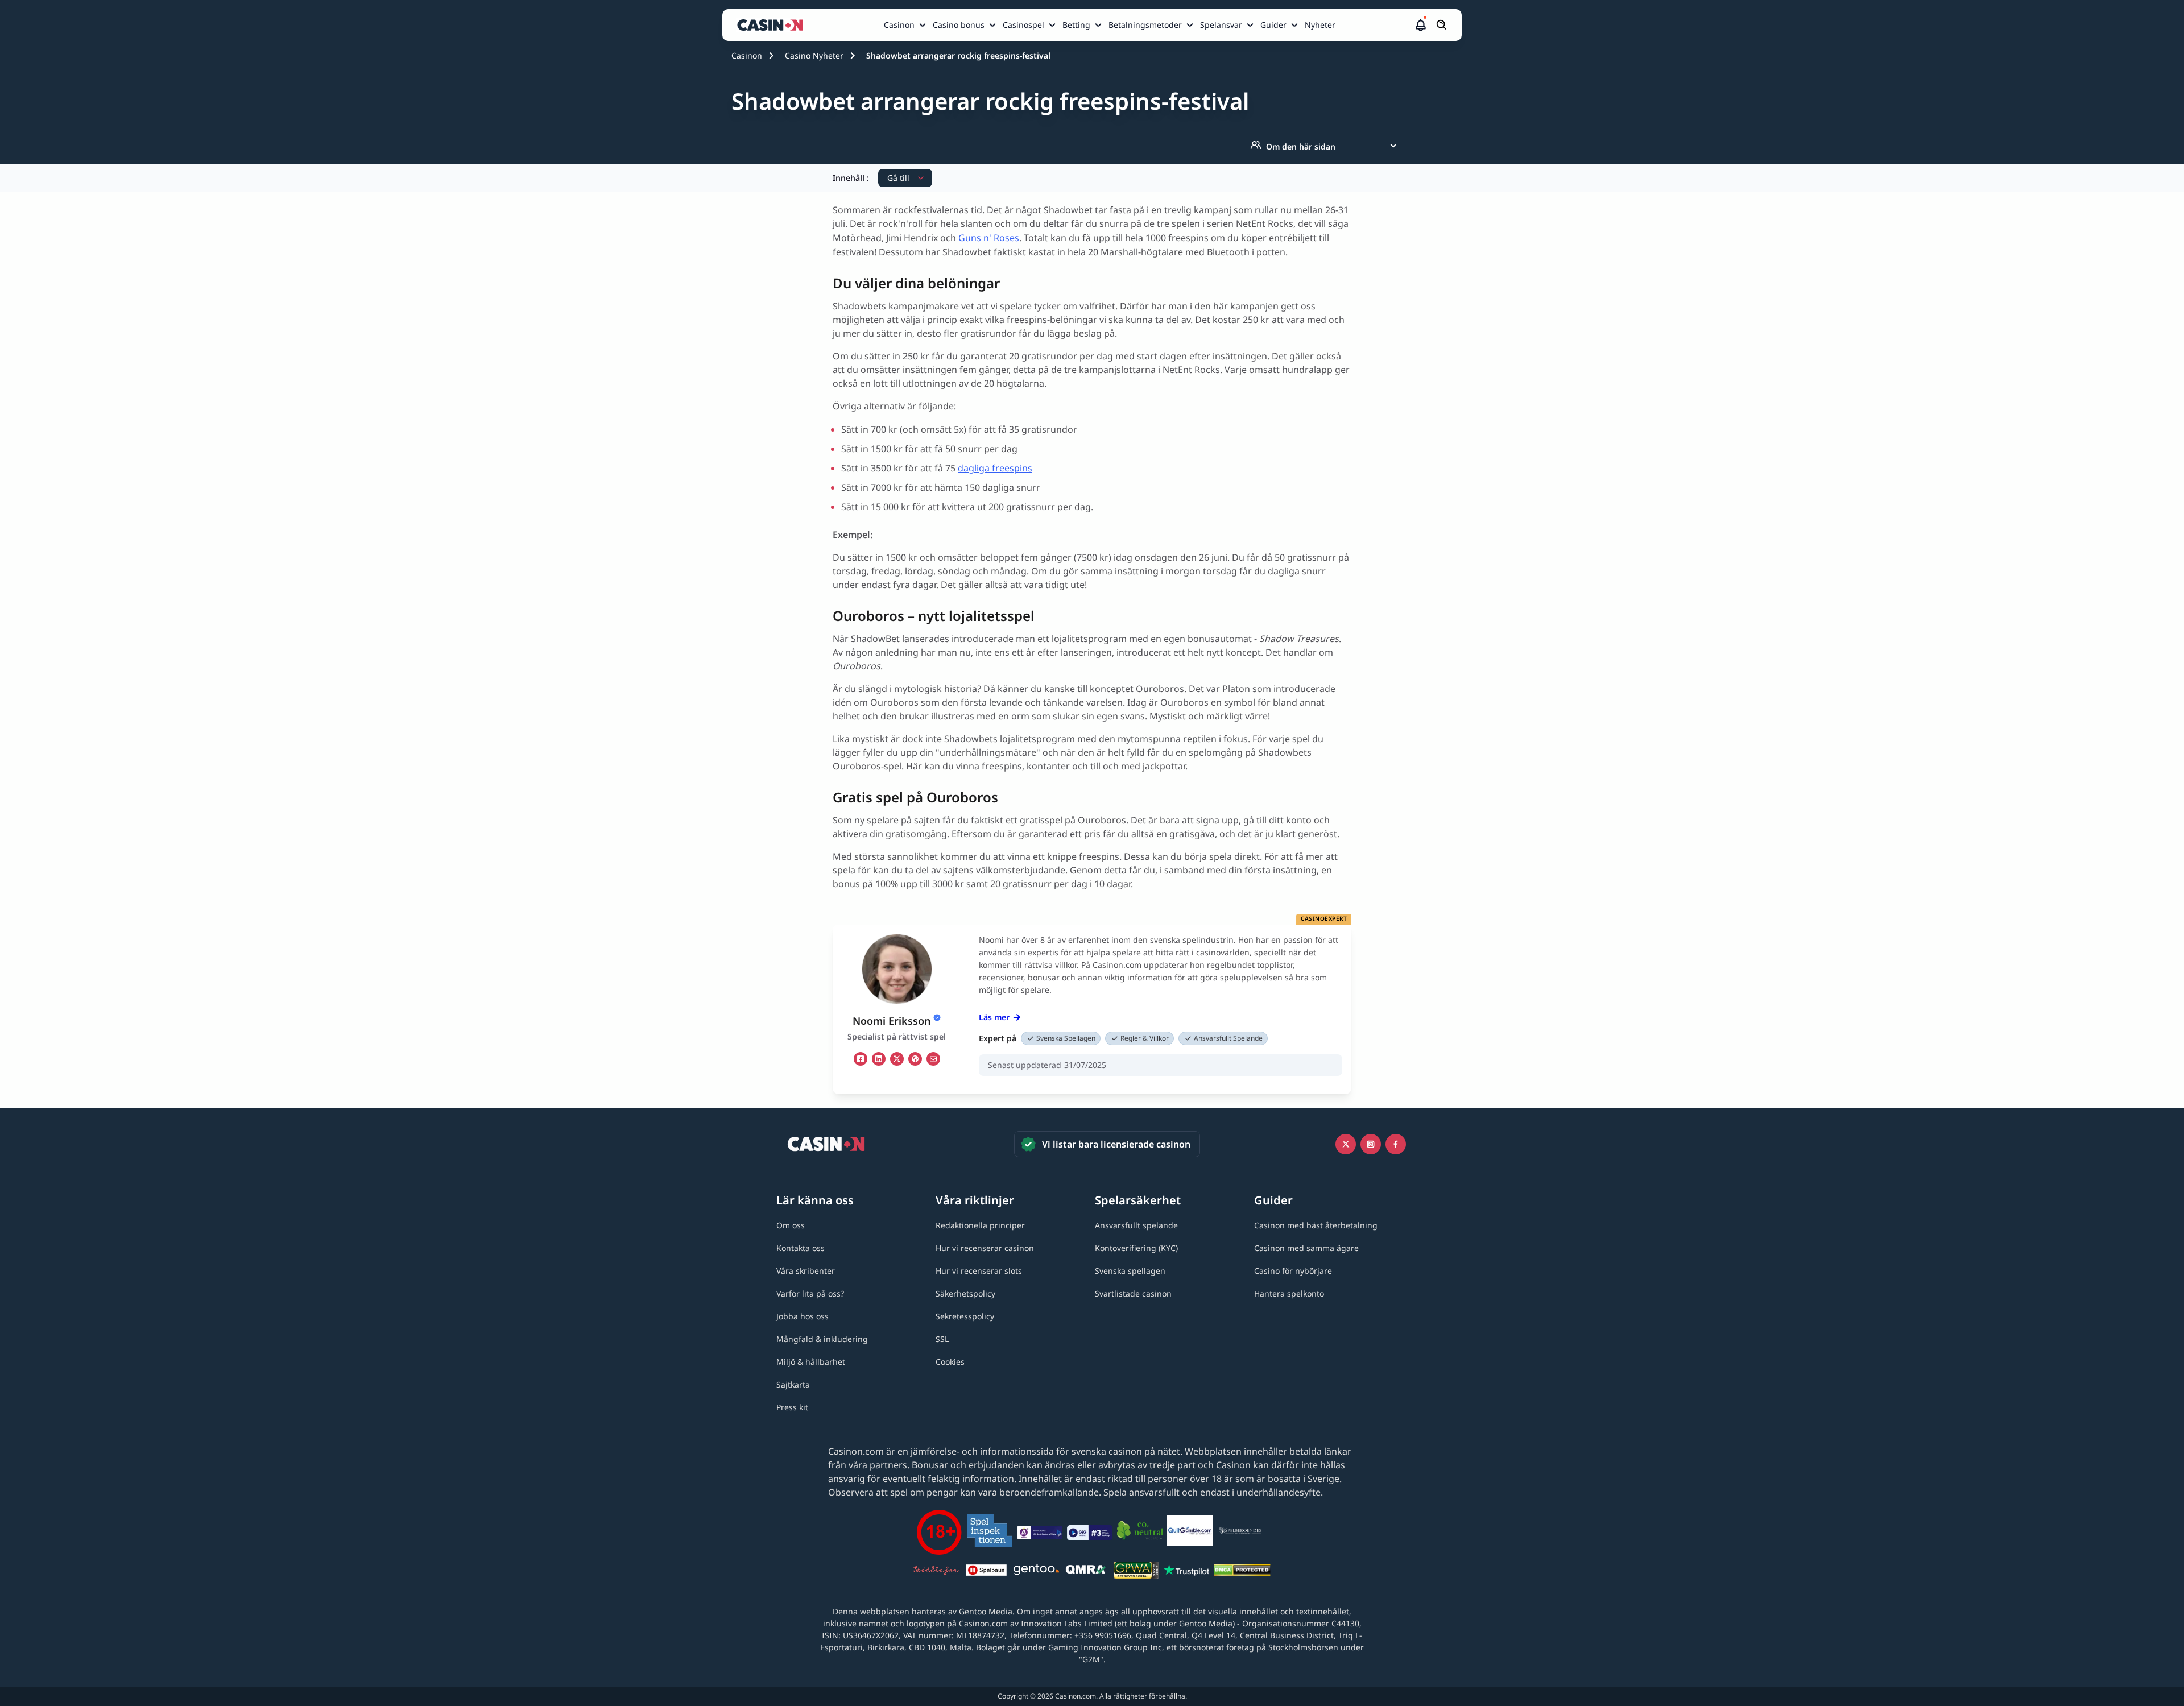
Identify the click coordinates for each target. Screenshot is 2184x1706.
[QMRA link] (1086, 1572)
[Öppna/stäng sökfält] (1442, 25)
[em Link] (933, 1059)
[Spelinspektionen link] (990, 1532)
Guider (1273, 25)
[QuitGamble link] (1190, 1533)
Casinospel (1023, 25)
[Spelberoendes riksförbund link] (1240, 1533)
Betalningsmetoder (1145, 25)
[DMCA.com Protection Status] (1242, 1572)
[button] (1421, 25)
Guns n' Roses (989, 238)
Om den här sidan (1301, 146)
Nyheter (1320, 25)
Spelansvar (1221, 25)
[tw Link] (897, 1059)
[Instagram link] (1371, 1144)
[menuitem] (906, 25)
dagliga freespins (995, 468)
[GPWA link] (1136, 1572)
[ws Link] (915, 1059)
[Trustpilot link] (1186, 1572)
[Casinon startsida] (773, 25)
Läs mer (994, 1017)
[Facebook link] (1396, 1144)
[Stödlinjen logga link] (936, 1572)
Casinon (899, 25)
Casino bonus (959, 25)
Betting (1076, 25)
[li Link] (879, 1059)
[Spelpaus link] (986, 1572)
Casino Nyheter (814, 55)
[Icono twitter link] (1346, 1144)
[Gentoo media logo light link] (1036, 1572)
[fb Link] (861, 1059)
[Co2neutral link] (1140, 1532)
